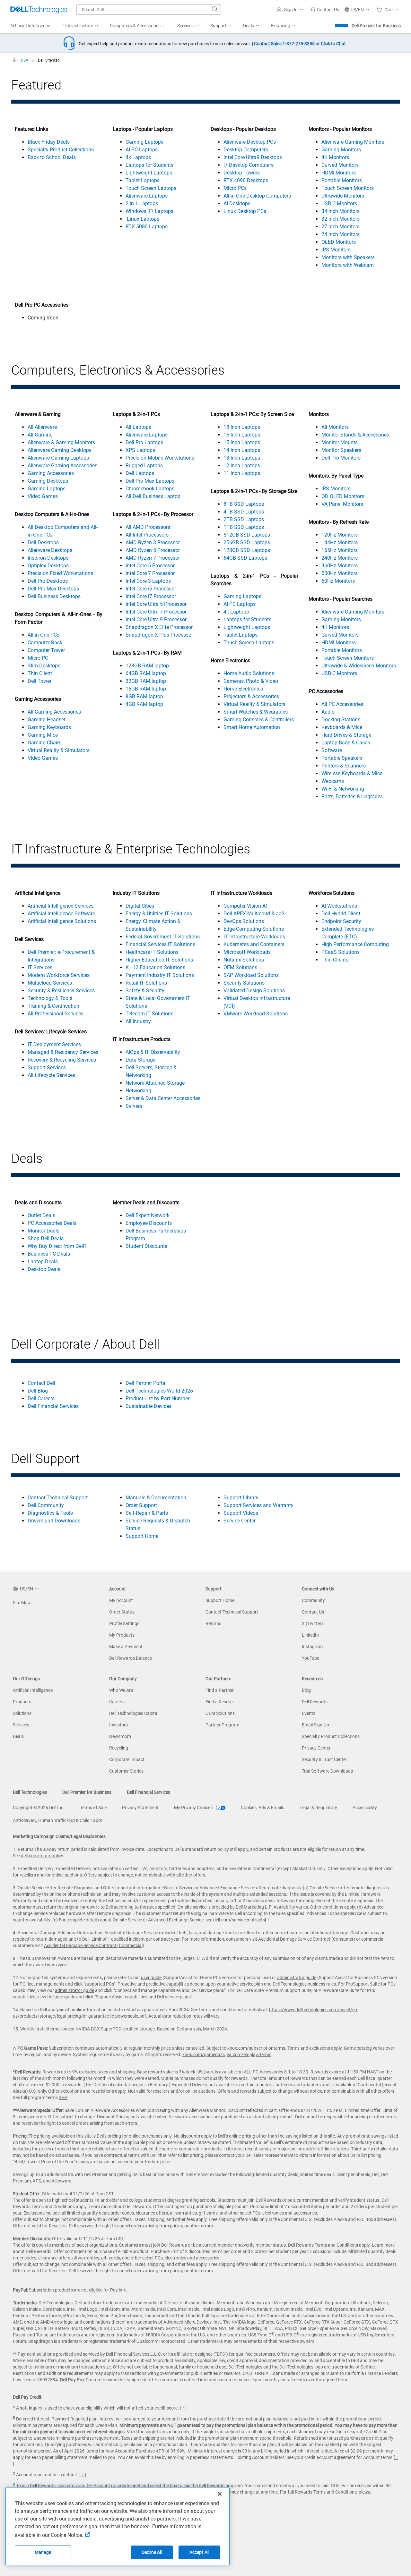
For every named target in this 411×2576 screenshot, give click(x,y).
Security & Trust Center (324, 1759)
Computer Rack (45, 643)
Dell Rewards (315, 1702)
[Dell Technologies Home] (39, 10)
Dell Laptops (140, 473)
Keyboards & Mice (342, 727)
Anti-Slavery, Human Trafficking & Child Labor (58, 1820)
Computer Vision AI (245, 906)
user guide (151, 1978)
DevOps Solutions (244, 921)
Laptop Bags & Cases (346, 743)
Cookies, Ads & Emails (262, 1808)
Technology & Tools (50, 998)
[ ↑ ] (268, 1920)
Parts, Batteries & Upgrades (352, 797)
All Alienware (42, 427)
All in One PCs (44, 635)
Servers (134, 1106)
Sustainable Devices (149, 1406)
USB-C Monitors (339, 203)
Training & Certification (53, 1006)
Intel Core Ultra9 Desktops (253, 157)
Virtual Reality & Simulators (59, 750)
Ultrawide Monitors (343, 196)
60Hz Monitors (338, 581)
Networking (138, 1091)
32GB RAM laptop (146, 681)
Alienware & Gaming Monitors (61, 442)
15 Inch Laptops (242, 442)
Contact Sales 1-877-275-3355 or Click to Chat (300, 44)
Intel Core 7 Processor (150, 573)
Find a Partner (220, 1690)
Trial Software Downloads (327, 1771)
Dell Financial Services (53, 1406)
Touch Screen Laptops (151, 188)
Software (332, 750)
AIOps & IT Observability (153, 1052)
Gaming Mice (43, 735)
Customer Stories (126, 1771)
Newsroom (120, 1736)
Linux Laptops (142, 219)
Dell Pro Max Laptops (150, 481)
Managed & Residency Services (63, 1052)
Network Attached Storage (155, 1083)
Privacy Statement (140, 1808)
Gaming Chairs (44, 743)
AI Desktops (237, 203)
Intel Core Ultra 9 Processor (156, 619)
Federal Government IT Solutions (163, 937)
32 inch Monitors (341, 219)
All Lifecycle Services (51, 1075)
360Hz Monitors (340, 566)
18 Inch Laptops (242, 427)
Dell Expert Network (148, 1215)
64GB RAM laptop (146, 673)
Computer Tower (46, 650)
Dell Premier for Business (376, 26)
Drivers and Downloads (54, 1521)
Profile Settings (124, 1623)
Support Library (241, 1498)
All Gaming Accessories (54, 712)
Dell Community (46, 1505)
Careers (117, 1702)
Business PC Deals (49, 1254)
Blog (306, 1690)
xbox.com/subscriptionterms (256, 2048)
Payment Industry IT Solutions (160, 975)
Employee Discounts (149, 1223)
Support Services (47, 1068)
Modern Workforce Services (59, 975)
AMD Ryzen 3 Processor (153, 542)
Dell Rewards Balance (131, 1658)
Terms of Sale (93, 1808)
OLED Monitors (339, 242)
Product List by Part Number (157, 1398)
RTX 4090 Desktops (246, 180)
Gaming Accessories (51, 473)
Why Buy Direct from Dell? (57, 1246)
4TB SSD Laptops (244, 512)
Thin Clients (335, 960)
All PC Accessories (342, 704)
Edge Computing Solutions (254, 929)
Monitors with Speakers (348, 257)
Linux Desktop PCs (245, 211)
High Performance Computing (355, 944)
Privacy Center (316, 1748)
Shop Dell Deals (46, 1238)
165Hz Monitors (340, 550)
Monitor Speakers (341, 450)
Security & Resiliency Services (61, 991)
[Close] (220, 2494)
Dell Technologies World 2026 (159, 1391)
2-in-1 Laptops (142, 203)
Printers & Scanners (344, 766)
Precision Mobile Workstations (160, 458)
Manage (43, 2552)
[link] (325, 10)
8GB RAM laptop (144, 696)
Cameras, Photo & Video (251, 681)
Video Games (43, 496)
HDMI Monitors (339, 173)
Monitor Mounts (340, 442)
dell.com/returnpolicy (42, 1856)
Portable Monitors (342, 180)
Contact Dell (41, 1383)
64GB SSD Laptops (245, 558)
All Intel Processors (147, 535)
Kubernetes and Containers (254, 944)
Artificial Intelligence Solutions (62, 921)
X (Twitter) (312, 1623)
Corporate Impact (127, 1759)
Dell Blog (38, 1391)
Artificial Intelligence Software (61, 914)
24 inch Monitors (341, 234)
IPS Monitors (336, 250)
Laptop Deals (43, 1262)
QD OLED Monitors (343, 496)
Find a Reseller (220, 1702)
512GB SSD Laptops (247, 535)
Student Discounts (146, 1246)
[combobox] (149, 10)
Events (309, 1713)
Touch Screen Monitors (348, 188)
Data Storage (140, 1060)
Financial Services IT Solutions (160, 944)
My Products (122, 1635)
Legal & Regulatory (318, 1808)
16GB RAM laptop (146, 689)
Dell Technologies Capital (134, 1713)
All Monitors (335, 427)
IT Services (40, 967)
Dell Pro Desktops (48, 581)
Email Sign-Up (315, 1725)
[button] (291, 10)
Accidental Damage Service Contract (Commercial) (94, 1945)
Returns (213, 1623)
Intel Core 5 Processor (150, 566)
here (63, 2097)
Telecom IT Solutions (149, 1014)
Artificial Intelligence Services (61, 906)
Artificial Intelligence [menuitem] (30, 26)
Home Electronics (243, 689)
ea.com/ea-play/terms (249, 2055)
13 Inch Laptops (242, 458)
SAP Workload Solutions (251, 975)
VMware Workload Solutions (256, 1014)
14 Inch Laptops (242, 450)
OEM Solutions (240, 967)
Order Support (141, 1505)
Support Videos (241, 1513)
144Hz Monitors (340, 542)
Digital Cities (140, 906)
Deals (18, 1736)
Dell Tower (39, 681)
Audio (328, 712)
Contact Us (313, 1612)
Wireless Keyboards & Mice (352, 773)
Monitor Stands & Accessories (355, 435)
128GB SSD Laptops (247, 550)
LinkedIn (310, 1635)
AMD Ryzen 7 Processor (153, 558)
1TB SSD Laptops (244, 527)
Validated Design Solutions (254, 991)
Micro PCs (235, 188)
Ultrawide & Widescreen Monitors (359, 666)
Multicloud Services (50, 983)
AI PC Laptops (142, 150)
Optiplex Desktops (48, 566)
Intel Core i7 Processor (151, 596)
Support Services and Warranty (258, 1505)
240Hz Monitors (340, 558)
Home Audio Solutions (249, 673)
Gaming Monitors (341, 150)
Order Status (122, 1612)
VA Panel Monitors (342, 504)
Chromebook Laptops (150, 489)
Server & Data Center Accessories (163, 1098)
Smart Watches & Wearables (256, 712)
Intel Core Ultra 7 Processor (156, 612)
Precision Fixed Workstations (60, 573)
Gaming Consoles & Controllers (259, 720)
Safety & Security (145, 991)
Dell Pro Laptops (144, 442)
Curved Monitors (340, 165)
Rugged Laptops (144, 466)
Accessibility (365, 1808)
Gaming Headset (47, 720)
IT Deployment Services (54, 1044)
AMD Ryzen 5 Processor (153, 550)
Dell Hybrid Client (341, 914)
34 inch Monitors (341, 211)
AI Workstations (339, 906)
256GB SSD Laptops (247, 542)
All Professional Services (56, 1014)
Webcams (333, 781)
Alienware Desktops (50, 550)
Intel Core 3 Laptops (148, 581)
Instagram (312, 1647)
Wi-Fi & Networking (343, 789)
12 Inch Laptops (242, 466)
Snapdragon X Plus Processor (159, 635)
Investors (118, 1725)
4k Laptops (138, 157)
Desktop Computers (246, 150)
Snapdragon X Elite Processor (159, 627)
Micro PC (38, 658)
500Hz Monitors (340, 573)
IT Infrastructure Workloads (254, 937)
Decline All (152, 2552)
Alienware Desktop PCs (250, 142)
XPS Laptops (140, 450)
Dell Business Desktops (54, 596)
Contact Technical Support (58, 1498)
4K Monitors (335, 157)
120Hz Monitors (340, 535)
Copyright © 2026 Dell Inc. (39, 1808)
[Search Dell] (215, 10)
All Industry (138, 1021)
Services (21, 1725)
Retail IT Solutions (146, 983)
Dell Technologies (30, 1792)
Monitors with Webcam (348, 265)
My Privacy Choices (194, 1808)
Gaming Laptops (144, 142)
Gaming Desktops (48, 481)
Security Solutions (244, 983)
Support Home (142, 1536)
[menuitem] (80, 26)
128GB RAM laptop (147, 666)
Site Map (22, 1603)
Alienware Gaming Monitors (353, 142)
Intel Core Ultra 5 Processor (156, 604)
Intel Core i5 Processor (151, 589)
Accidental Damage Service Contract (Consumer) (307, 1939)
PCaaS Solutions (341, 952)
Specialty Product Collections (61, 150)
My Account (121, 1600)
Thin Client (40, 673)
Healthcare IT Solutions (152, 952)
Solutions (22, 1713)
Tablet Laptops (143, 180)
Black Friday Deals (49, 142)
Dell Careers (41, 1398)
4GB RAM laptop (144, 704)
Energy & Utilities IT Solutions (159, 914)
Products (22, 1702)
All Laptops (138, 427)
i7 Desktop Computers (249, 165)
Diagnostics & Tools (50, 1513)
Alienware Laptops (147, 196)
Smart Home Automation (252, 727)
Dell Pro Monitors (341, 458)
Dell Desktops (43, 542)
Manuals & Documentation (156, 1498)
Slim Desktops (44, 666)
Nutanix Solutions (244, 960)
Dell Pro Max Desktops (53, 589)
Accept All (199, 2552)
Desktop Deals (44, 1269)
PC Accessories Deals (52, 1223)
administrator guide (297, 1978)
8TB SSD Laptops (244, 504)
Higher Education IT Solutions (159, 960)
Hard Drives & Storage (346, 735)
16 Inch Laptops (242, 435)
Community (313, 1600)
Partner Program (222, 1725)
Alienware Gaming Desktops (60, 450)
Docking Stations (341, 720)
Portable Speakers (342, 758)
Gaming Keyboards (49, 727)
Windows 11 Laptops (149, 211)
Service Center (240, 1521)
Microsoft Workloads (247, 952)
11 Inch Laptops (242, 473)
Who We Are (121, 1690)
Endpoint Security (341, 921)
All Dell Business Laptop (153, 496)
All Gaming (40, 435)
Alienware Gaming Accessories (62, 466)
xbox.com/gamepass (204, 2055)
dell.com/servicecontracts (239, 1920)
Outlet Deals (41, 1215)
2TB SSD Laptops (244, 519)
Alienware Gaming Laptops (58, 458)
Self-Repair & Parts (147, 1513)
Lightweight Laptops (149, 173)
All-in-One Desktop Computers (257, 196)
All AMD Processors (148, 527)
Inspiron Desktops (48, 558)
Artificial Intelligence (33, 1690)
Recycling (119, 1748)
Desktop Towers (242, 173)
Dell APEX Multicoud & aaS (254, 914)
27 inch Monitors (341, 227)
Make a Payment (126, 1647)
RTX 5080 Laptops (147, 227)
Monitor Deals (44, 1231)
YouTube (310, 1658)
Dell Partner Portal (146, 1383)
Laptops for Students (149, 165)
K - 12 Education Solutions (155, 967)
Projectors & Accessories (251, 696)
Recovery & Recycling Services (62, 1060)
